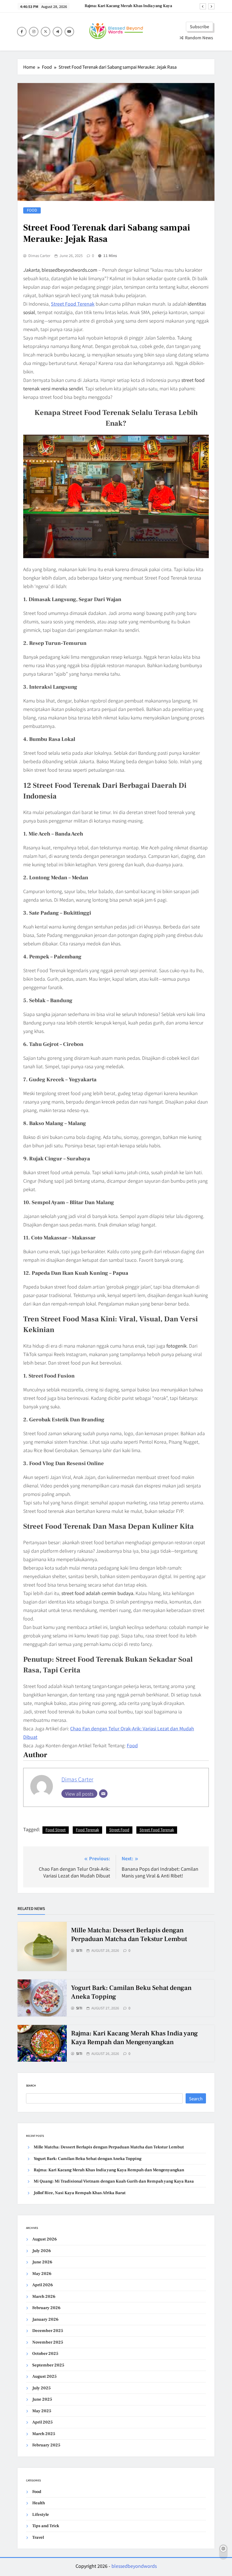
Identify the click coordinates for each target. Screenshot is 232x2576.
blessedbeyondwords (134, 2566)
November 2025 (48, 2342)
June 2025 (42, 2399)
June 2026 (42, 2262)
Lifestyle (41, 2515)
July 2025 (41, 2388)
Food (32, 210)
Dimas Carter (39, 256)
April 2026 (43, 2285)
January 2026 (45, 2319)
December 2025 (48, 2331)
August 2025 (44, 2376)
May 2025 (42, 2411)
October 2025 (45, 2354)
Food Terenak (87, 1830)
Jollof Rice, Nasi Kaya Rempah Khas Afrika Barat (80, 2193)
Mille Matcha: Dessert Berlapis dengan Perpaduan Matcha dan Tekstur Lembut (129, 1935)
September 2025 (48, 2365)
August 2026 (45, 2239)
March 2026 (44, 2297)
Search (31, 2086)
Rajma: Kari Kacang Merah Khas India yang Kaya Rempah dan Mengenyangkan (134, 2038)
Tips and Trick (46, 2526)
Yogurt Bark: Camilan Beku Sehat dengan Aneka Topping (88, 2159)
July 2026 (42, 2251)
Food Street (56, 1830)
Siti (79, 1950)
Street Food (119, 1830)
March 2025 (44, 2434)
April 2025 (42, 2422)
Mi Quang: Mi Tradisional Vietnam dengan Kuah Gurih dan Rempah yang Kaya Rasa (128, 12)
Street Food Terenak (73, 304)
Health (39, 2503)
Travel (38, 2537)
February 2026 (46, 2308)
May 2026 (42, 2274)
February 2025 (46, 2445)
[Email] (103, 1794)
